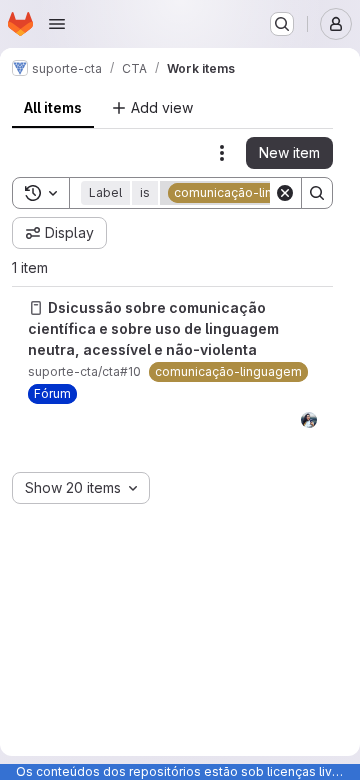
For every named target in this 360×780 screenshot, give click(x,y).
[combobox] (81, 488)
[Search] (317, 193)
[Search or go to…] (282, 24)
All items (53, 107)
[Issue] (36, 308)
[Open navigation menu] (57, 24)
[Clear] (285, 193)
